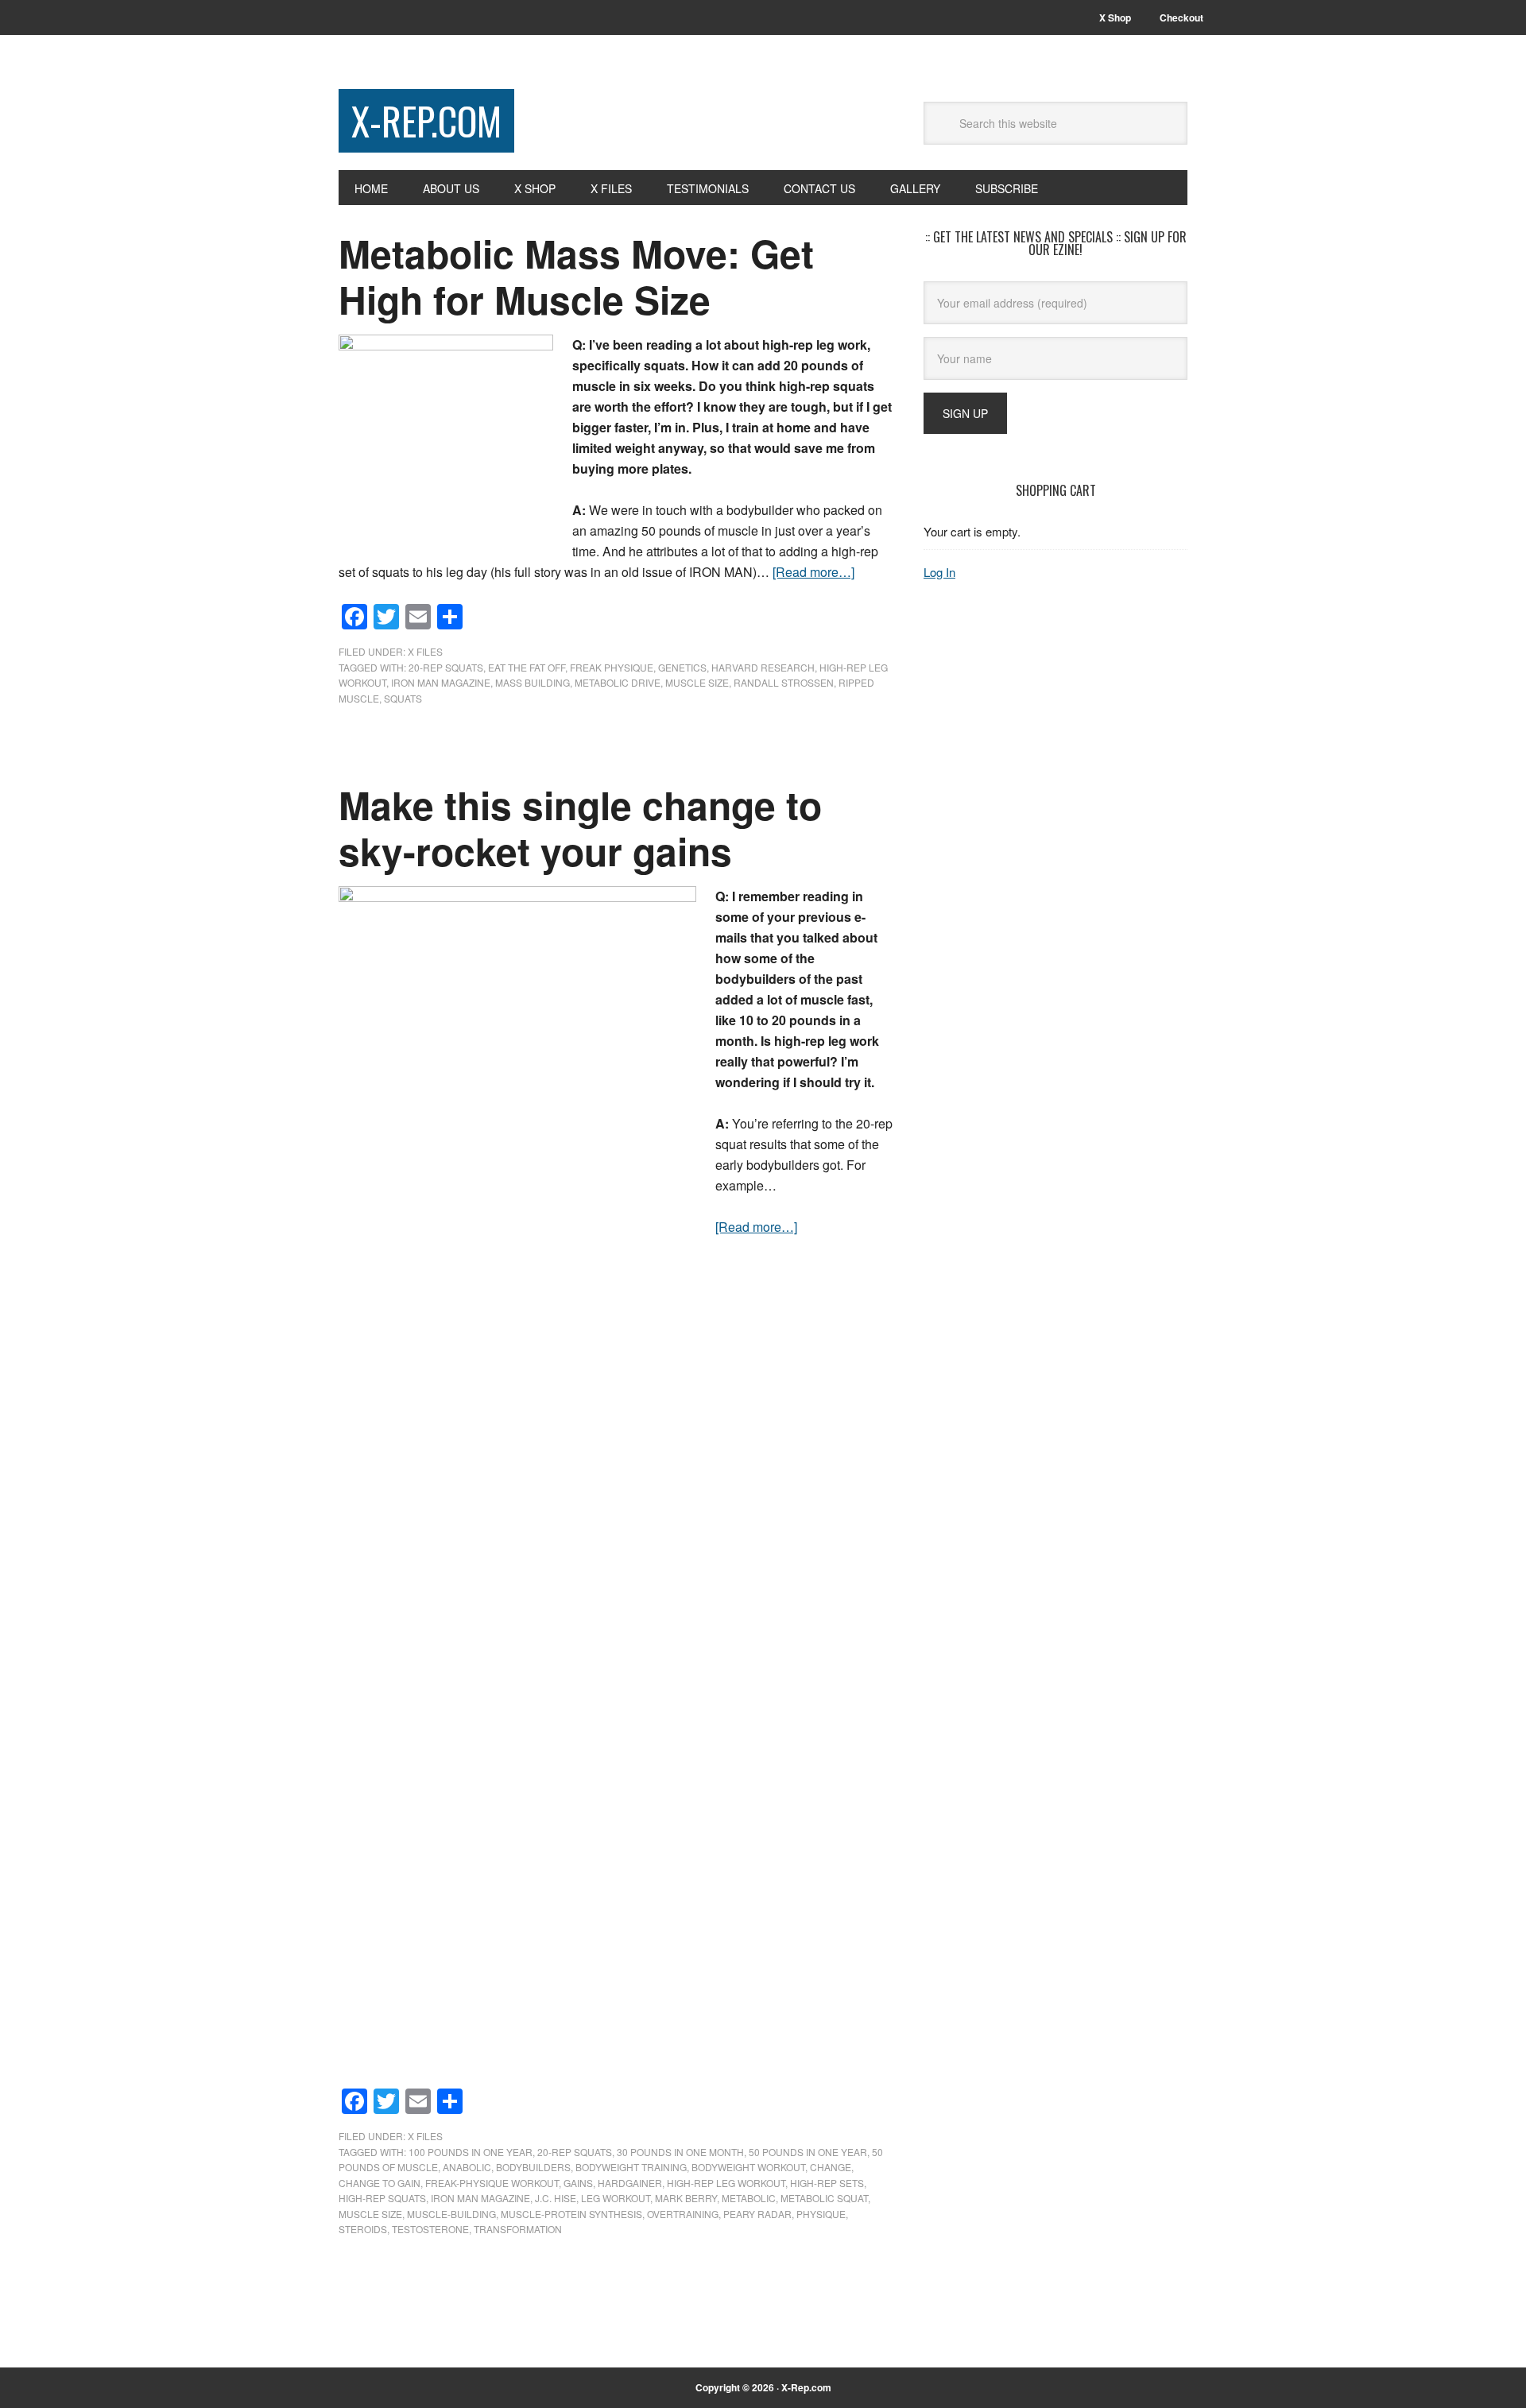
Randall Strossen (784, 682)
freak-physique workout (492, 2183)
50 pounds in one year (808, 2152)
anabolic (467, 2167)
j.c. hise (556, 2198)
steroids (363, 2229)
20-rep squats (446, 667)
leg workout (616, 2198)
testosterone (430, 2229)
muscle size (697, 682)
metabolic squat (824, 2198)
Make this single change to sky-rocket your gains (580, 828)
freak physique (612, 667)
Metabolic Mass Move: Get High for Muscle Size (576, 276)
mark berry (686, 2198)
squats (403, 698)
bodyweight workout (748, 2167)
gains (578, 2183)
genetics (682, 667)
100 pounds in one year (471, 2152)
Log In (939, 572)
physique (821, 2214)
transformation (518, 2229)
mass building (533, 682)
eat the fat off (527, 667)
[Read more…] (813, 572)
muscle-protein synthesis (571, 2214)
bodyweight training (631, 2167)
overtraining (683, 2214)
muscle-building (451, 2214)
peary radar (757, 2214)
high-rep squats (382, 2198)
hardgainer (630, 2183)
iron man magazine (441, 682)
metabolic (749, 2198)
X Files (425, 651)
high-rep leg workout (726, 2183)
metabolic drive (618, 682)
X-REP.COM (426, 120)
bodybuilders (533, 2167)
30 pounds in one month (680, 2152)
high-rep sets (827, 2183)
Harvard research (763, 667)
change (831, 2167)
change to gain (380, 2183)
